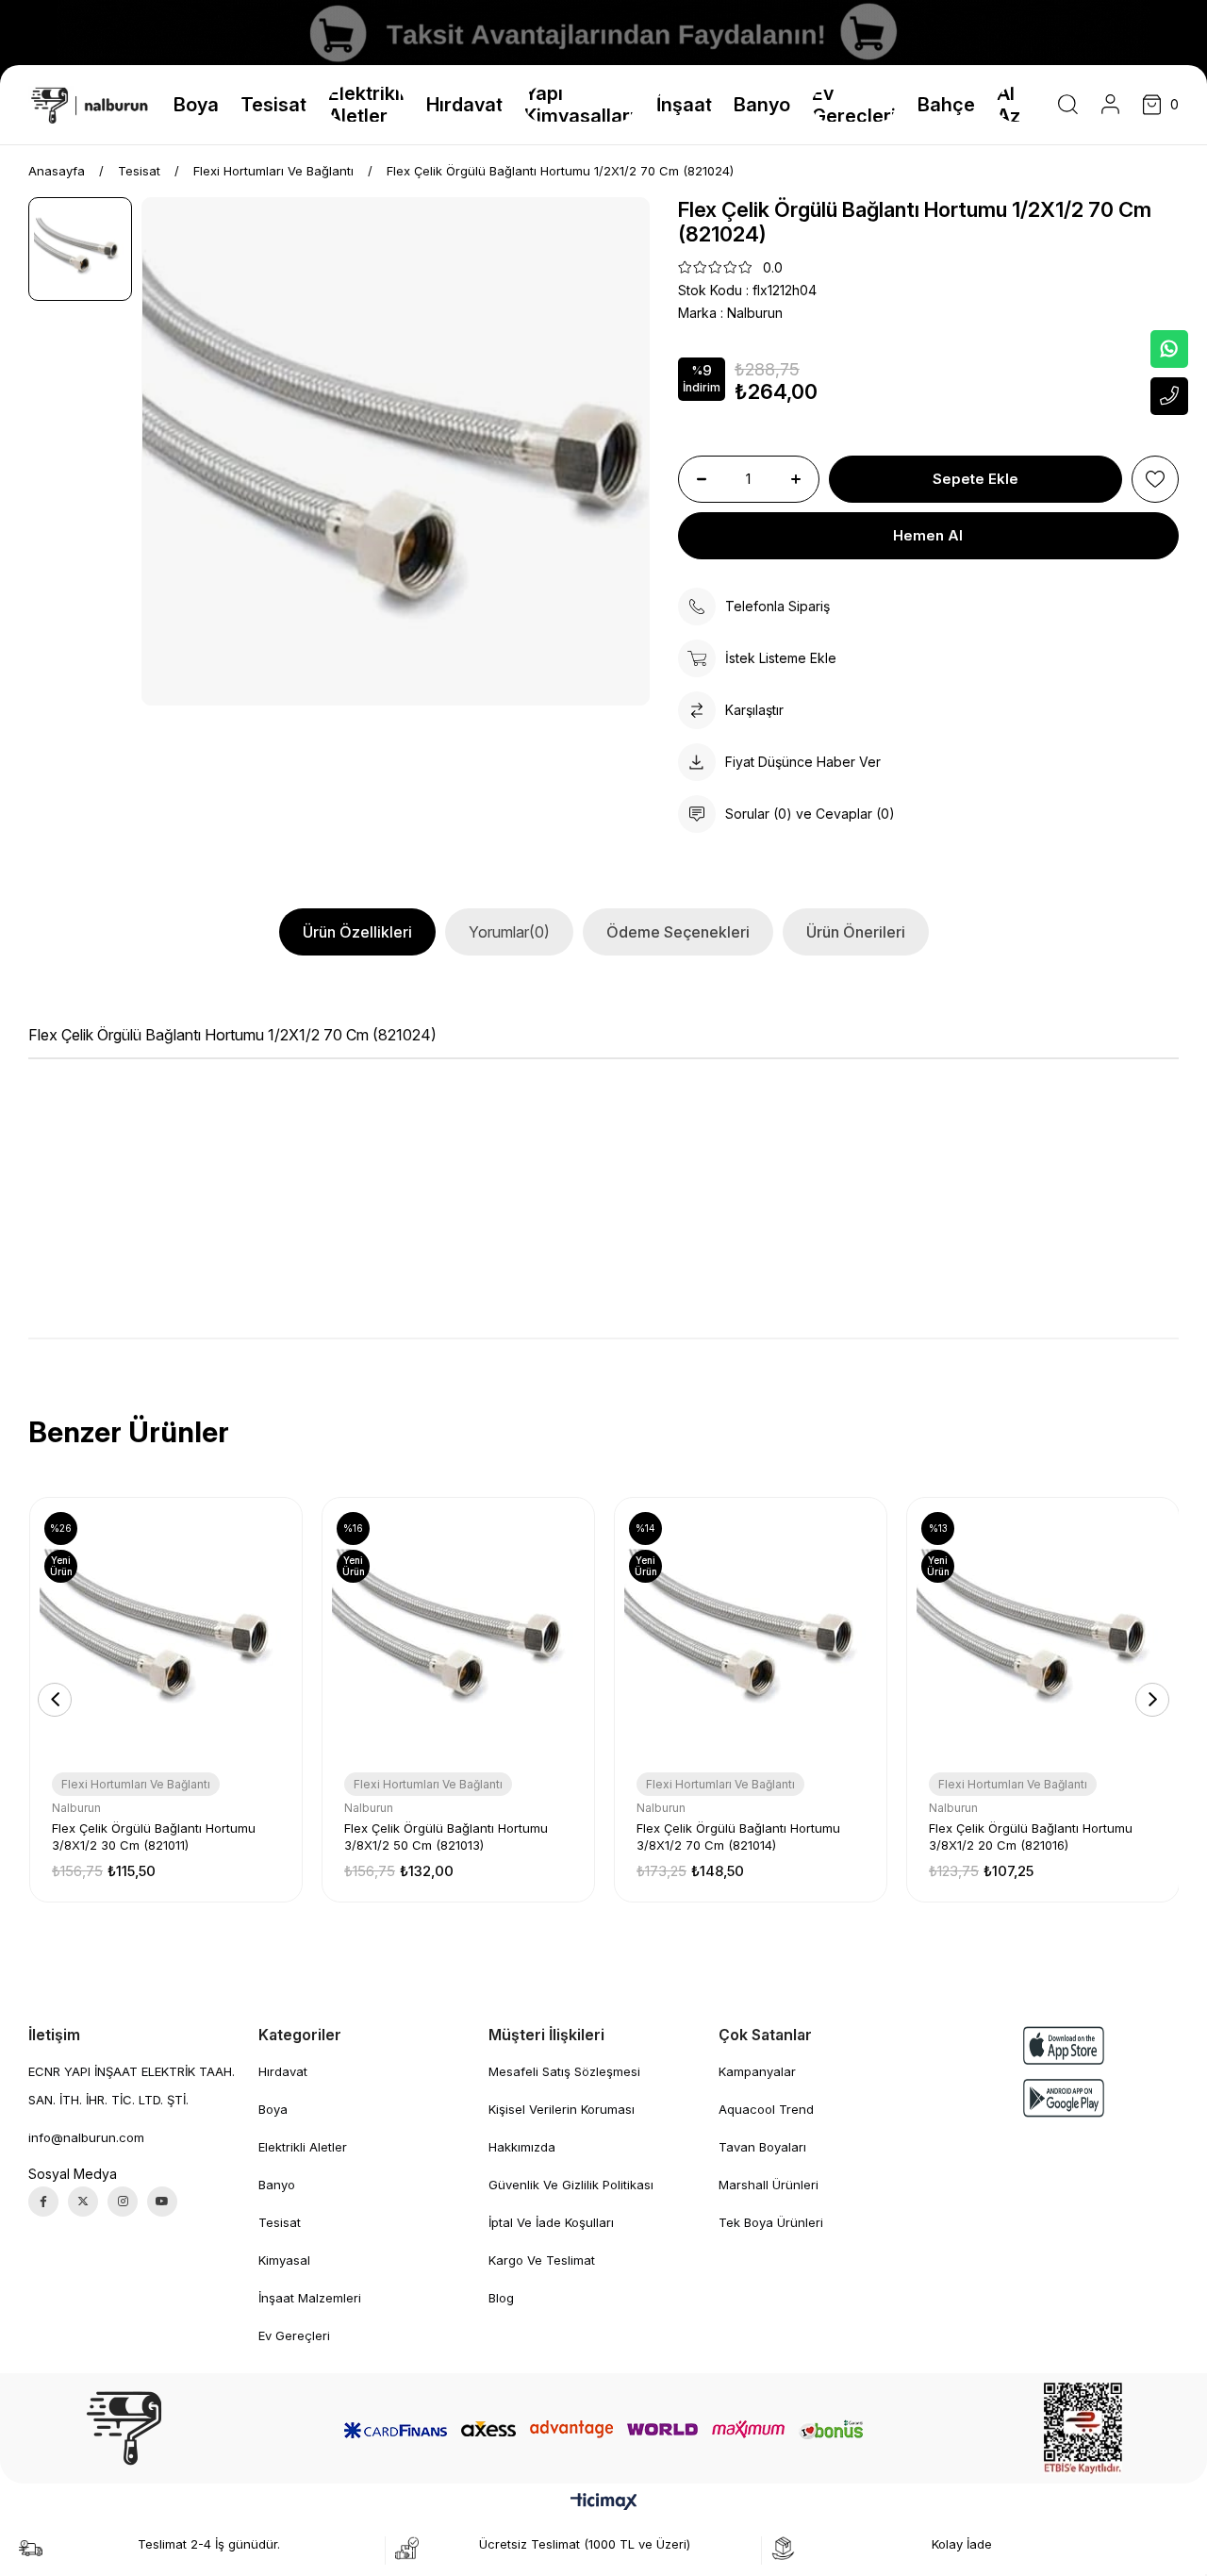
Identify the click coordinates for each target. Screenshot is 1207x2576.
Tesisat (280, 2222)
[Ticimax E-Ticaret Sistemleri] (604, 2503)
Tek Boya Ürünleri (771, 2222)
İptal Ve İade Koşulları (551, 2222)
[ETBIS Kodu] (1083, 2428)
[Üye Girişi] (1110, 105)
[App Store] (1064, 2045)
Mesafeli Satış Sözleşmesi (564, 2071)
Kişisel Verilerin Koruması (562, 2109)
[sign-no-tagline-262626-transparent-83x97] (124, 2428)
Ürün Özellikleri (357, 932)
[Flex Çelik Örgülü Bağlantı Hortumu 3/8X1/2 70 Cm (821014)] (751, 1634)
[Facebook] (43, 2202)
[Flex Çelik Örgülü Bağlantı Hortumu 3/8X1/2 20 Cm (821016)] (1043, 1634)
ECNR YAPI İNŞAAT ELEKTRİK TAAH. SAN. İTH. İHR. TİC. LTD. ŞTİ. (132, 2086)
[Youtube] (162, 2202)
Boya (273, 2109)
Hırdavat (283, 2071)
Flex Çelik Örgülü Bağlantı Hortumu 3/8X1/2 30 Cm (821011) (154, 1836)
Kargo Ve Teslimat (542, 2260)
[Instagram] (123, 2202)
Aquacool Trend (766, 2109)
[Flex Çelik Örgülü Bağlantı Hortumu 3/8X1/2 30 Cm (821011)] (166, 1634)
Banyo (277, 2185)
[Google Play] (1064, 2098)
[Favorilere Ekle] (1155, 479)
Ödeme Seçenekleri (678, 932)
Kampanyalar (757, 2071)
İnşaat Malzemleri (310, 2298)
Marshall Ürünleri (769, 2185)
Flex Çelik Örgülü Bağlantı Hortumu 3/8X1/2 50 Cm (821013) (446, 1836)
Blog (501, 2298)
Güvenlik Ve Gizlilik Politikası (571, 2185)
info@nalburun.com (86, 2137)
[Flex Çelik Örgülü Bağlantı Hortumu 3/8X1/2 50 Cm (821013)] (458, 1634)
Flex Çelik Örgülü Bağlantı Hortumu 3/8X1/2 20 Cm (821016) (1031, 1836)
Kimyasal (284, 2260)
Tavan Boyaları (762, 2147)
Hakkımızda (522, 2147)
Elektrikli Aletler (303, 2147)
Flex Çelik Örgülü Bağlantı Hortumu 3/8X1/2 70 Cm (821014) (738, 1836)
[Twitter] (83, 2202)
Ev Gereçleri (294, 2335)
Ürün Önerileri (856, 932)
